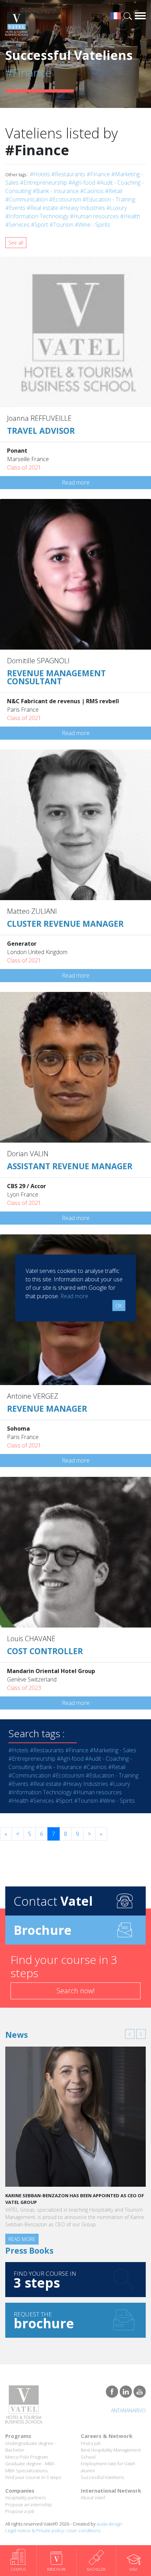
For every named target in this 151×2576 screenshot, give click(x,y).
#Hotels (40, 174)
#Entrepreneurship (44, 183)
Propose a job (20, 2511)
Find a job (91, 2443)
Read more (76, 482)
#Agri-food (82, 183)
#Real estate (42, 208)
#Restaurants (68, 174)
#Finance (98, 174)
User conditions (84, 2530)
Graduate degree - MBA (30, 2464)
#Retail (114, 191)
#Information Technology (37, 216)
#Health (130, 216)
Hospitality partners (25, 2498)
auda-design (109, 2524)
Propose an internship (29, 2505)
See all (16, 243)
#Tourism (61, 225)
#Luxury (117, 208)
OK (119, 1306)
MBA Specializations (26, 2471)
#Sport (40, 225)
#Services (17, 225)
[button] (130, 2034)
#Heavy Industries (82, 208)
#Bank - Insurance (56, 191)
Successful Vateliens (102, 2477)
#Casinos (92, 191)
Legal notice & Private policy (35, 2530)
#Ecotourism (65, 199)
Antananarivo (128, 2410)
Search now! (76, 1991)
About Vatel (93, 2498)
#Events (15, 208)
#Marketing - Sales (113, 1750)
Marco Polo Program (27, 2457)
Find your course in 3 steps (33, 2477)
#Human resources (94, 216)
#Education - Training (109, 199)
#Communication (27, 199)
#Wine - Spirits (93, 225)
